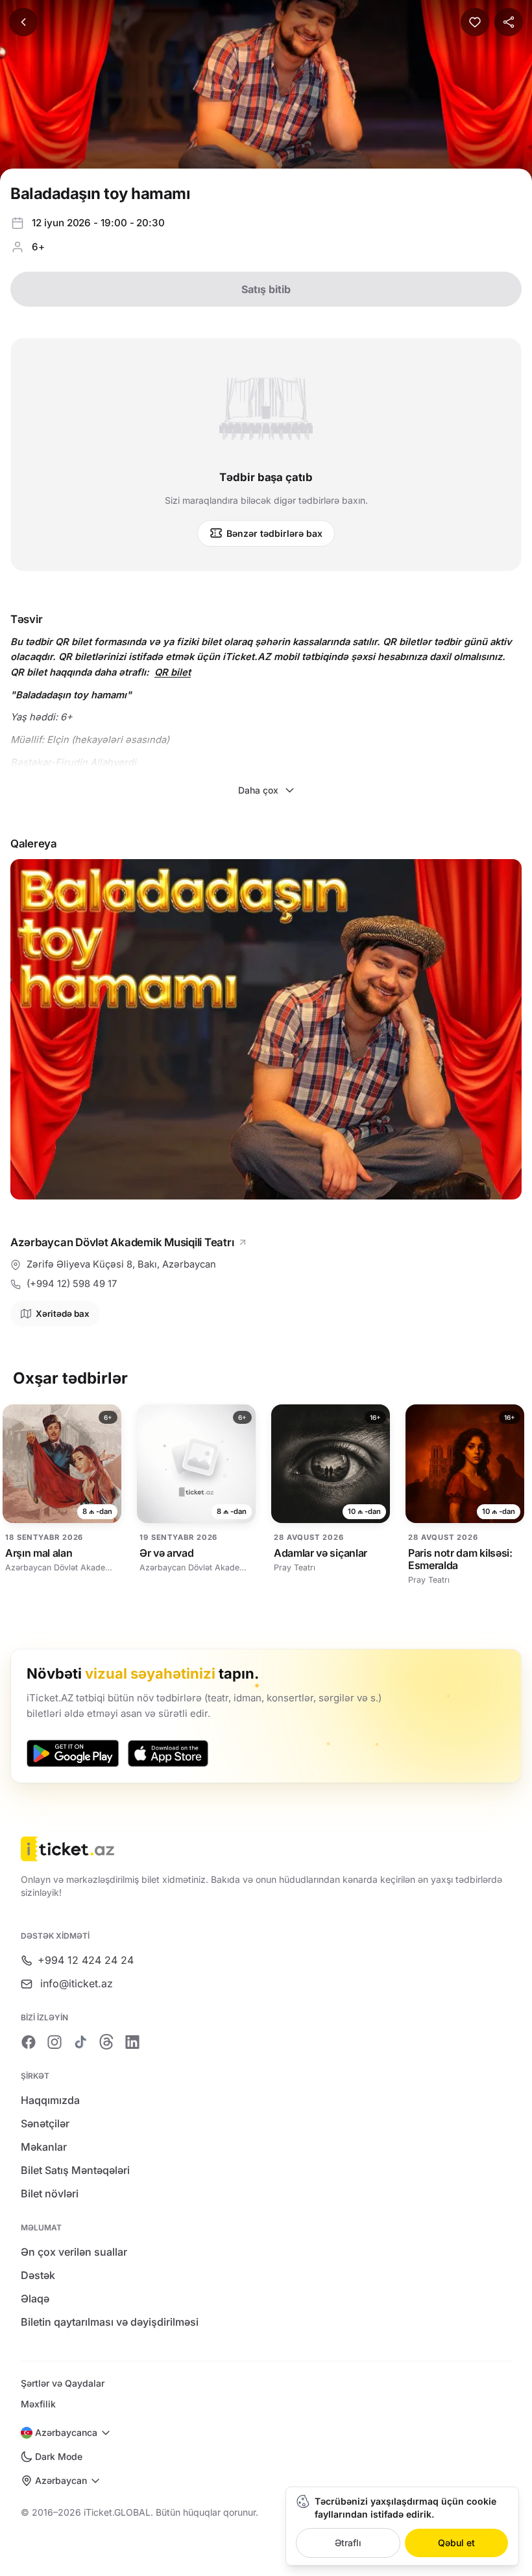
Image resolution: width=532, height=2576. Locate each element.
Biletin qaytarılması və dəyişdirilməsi (110, 2322)
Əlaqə (35, 2298)
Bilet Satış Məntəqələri (75, 2170)
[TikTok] (80, 2042)
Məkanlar (44, 2147)
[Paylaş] (509, 22)
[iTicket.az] (266, 1849)
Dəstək (38, 2275)
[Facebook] (29, 2042)
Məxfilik (38, 2404)
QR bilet (173, 672)
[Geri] (23, 22)
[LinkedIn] (132, 2042)
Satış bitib (266, 289)
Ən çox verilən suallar (74, 2252)
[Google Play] (73, 1753)
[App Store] (168, 1753)
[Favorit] (475, 22)
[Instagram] (54, 2042)
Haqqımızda (50, 2100)
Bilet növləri (50, 2193)
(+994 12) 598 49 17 (72, 1284)
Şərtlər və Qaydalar (63, 2383)
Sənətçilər (45, 2123)
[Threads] (106, 2042)
